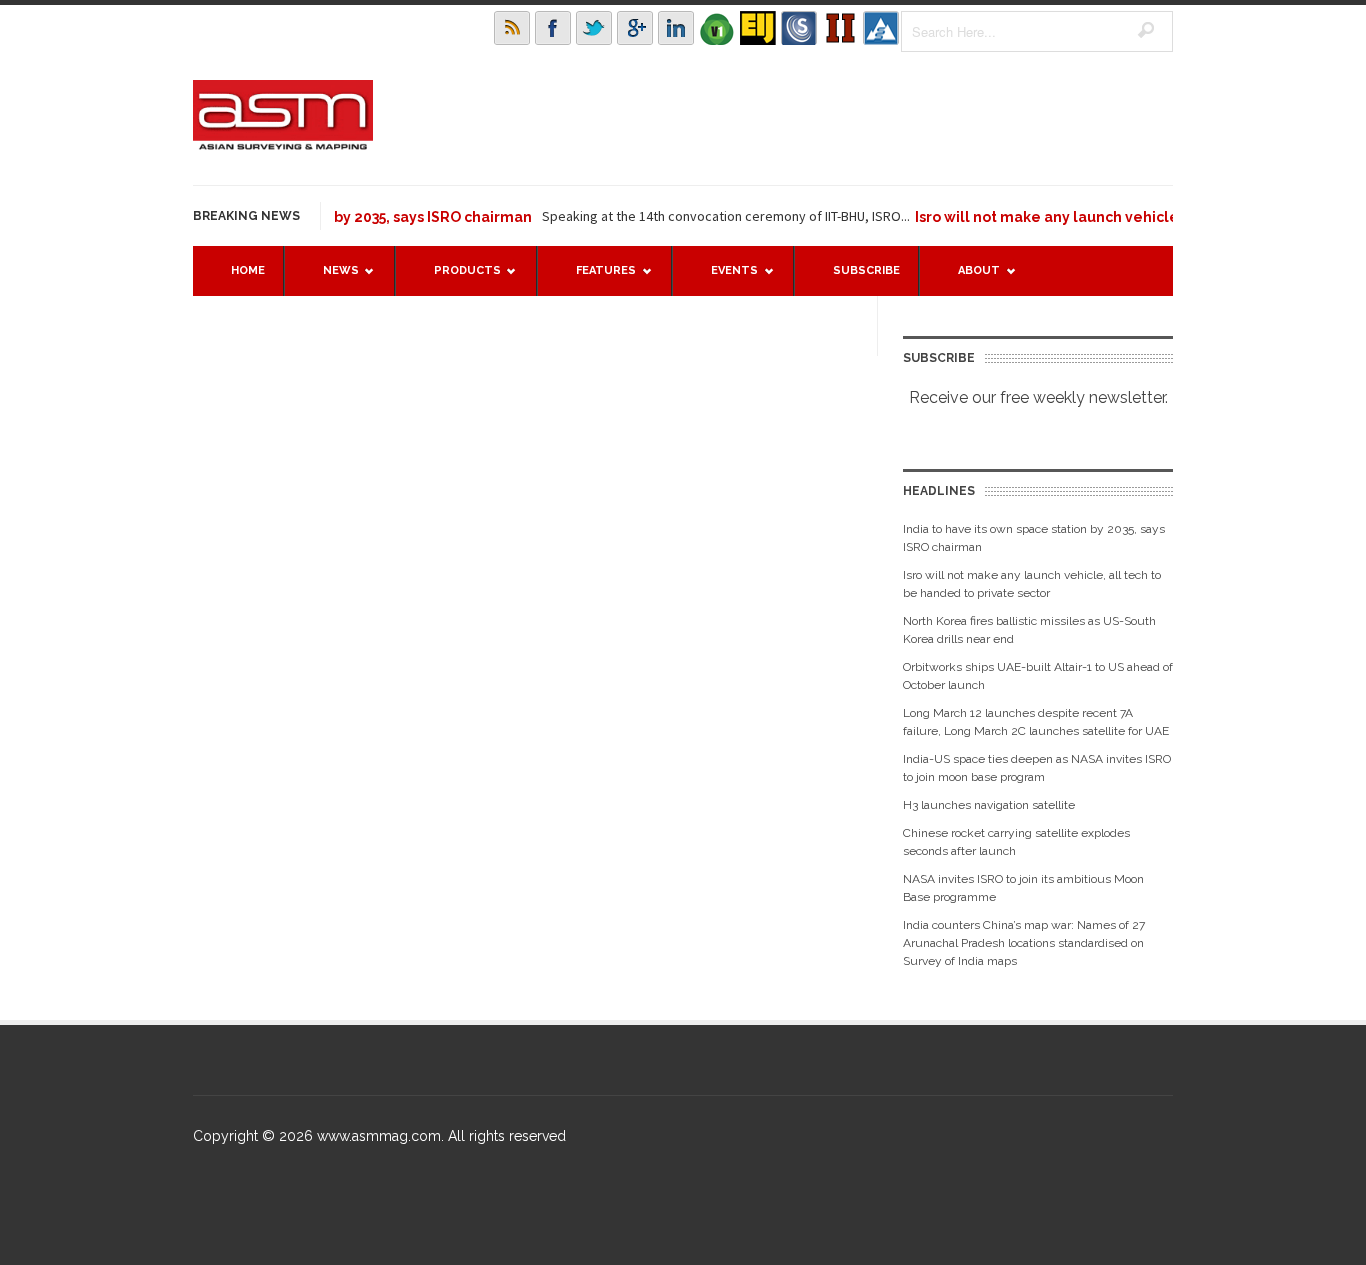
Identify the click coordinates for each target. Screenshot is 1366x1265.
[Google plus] (635, 28)
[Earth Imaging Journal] (758, 28)
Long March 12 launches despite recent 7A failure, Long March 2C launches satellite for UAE (1036, 722)
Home (248, 270)
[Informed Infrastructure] (840, 28)
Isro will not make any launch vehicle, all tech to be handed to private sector (1032, 584)
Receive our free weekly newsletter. (1038, 397)
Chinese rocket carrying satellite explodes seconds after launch (1016, 842)
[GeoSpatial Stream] (881, 28)
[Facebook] (553, 28)
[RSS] (512, 28)
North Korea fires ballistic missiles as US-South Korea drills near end (1029, 630)
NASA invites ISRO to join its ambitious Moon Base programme (1023, 888)
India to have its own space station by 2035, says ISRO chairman (1034, 538)
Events (724, 279)
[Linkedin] (676, 28)
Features (596, 279)
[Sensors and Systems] (799, 28)
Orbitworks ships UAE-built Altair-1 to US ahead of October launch (1038, 676)
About (969, 279)
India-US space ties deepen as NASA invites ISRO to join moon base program (1037, 768)
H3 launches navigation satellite (989, 805)
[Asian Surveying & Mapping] (283, 144)
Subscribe (866, 270)
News (331, 279)
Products (457, 279)
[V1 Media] (717, 28)
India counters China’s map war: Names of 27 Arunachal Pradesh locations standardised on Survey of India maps (1024, 943)
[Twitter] (594, 28)
